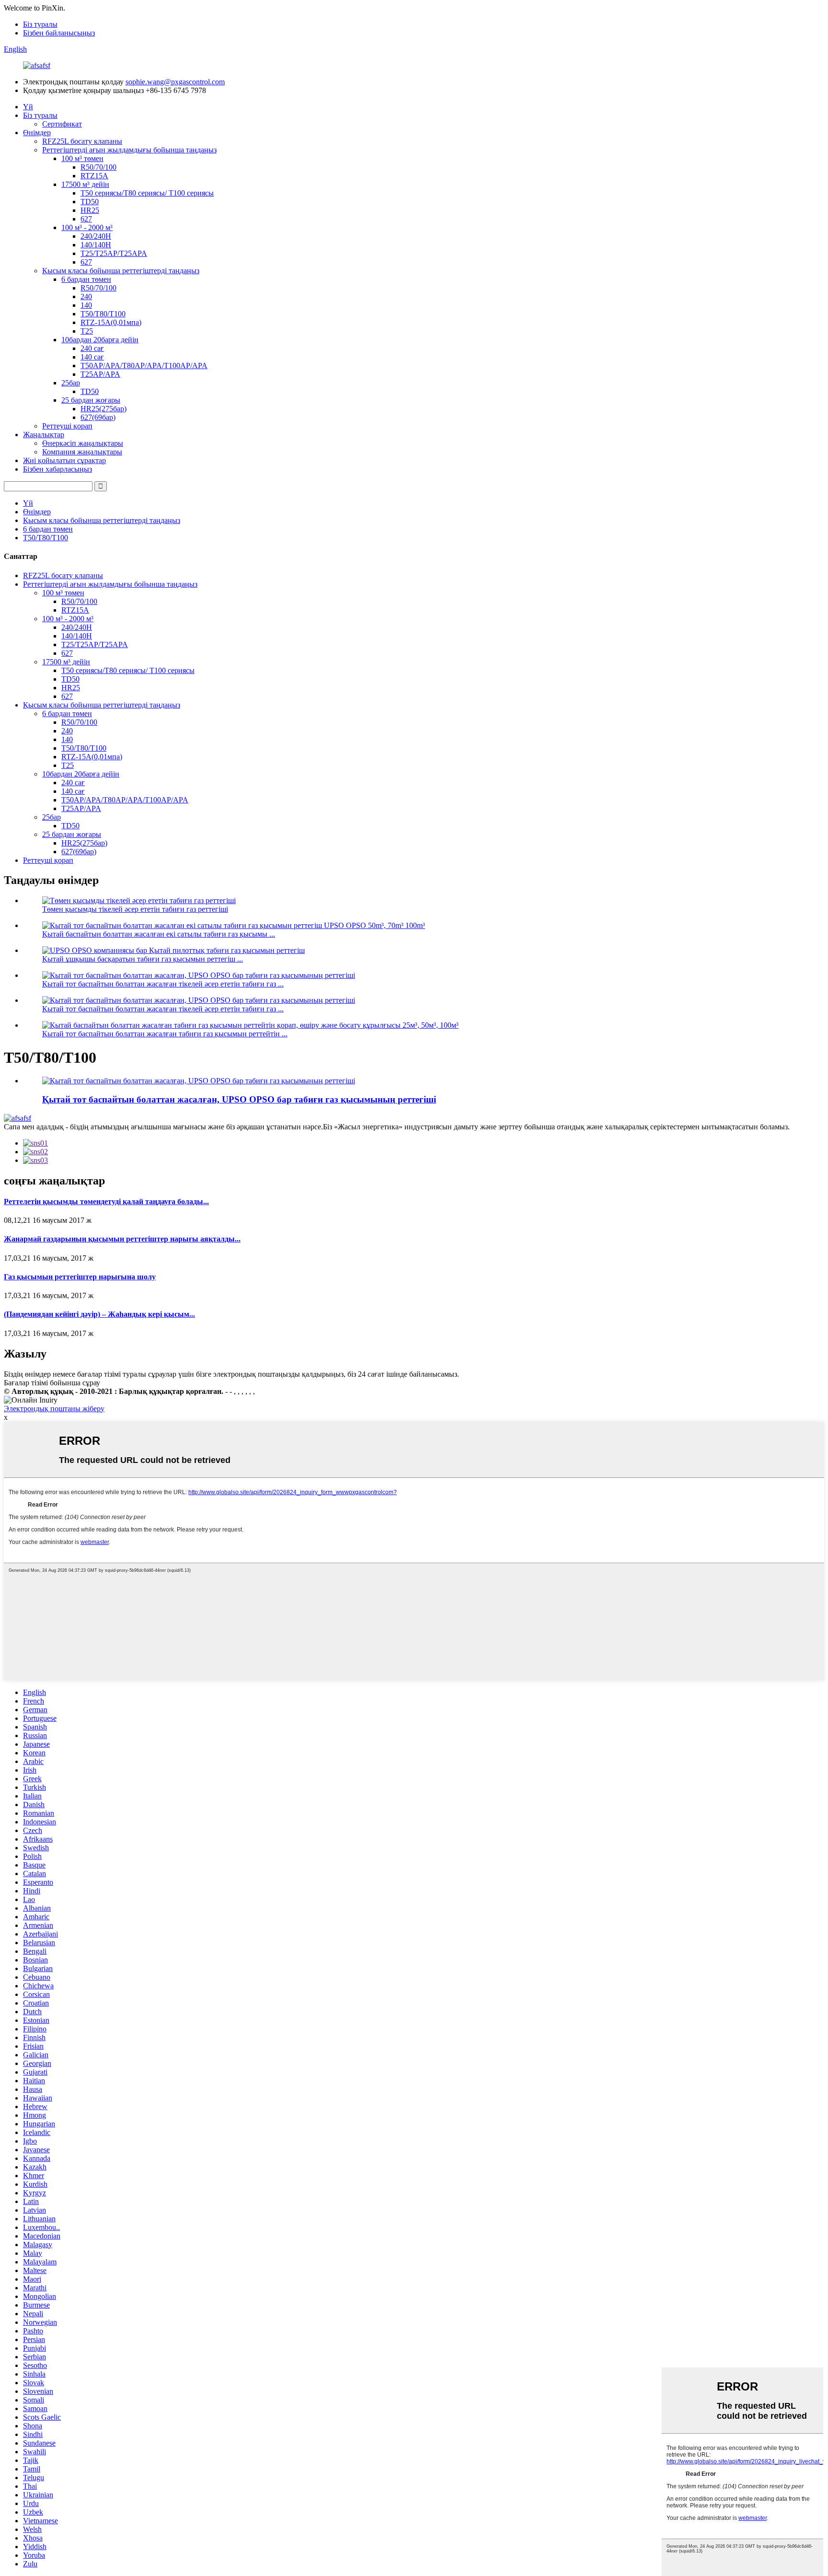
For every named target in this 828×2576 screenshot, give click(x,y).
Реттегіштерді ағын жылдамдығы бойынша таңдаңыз (129, 150)
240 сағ (92, 348)
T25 (87, 331)
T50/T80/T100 (103, 314)
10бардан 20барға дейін (100, 340)
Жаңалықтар (44, 435)
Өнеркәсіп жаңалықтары (83, 443)
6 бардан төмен (86, 279)
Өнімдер (37, 133)
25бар (71, 383)
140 (86, 305)
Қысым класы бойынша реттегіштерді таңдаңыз (121, 271)
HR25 (90, 210)
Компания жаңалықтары (82, 452)
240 (86, 296)
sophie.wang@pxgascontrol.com (175, 82)
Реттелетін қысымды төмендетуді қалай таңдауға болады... (106, 1201)
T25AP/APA (100, 374)
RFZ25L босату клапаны (82, 141)
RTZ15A (94, 176)
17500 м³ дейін (85, 184)
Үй (28, 107)
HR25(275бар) (103, 409)
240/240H (96, 236)
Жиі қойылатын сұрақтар (64, 460)
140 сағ (92, 357)
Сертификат (62, 124)
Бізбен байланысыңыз (59, 33)
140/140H (96, 245)
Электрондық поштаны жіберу (54, 1409)
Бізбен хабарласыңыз (57, 469)
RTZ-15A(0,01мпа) (111, 322)
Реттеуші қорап (67, 426)
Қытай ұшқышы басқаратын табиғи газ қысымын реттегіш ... (143, 959)
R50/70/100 (98, 167)
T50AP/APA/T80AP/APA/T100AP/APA (144, 366)
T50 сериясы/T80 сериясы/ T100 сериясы (147, 193)
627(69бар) (98, 417)
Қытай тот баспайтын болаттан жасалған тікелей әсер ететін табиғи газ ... (163, 984)
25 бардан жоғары (91, 400)
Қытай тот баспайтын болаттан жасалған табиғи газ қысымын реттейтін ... (165, 1034)
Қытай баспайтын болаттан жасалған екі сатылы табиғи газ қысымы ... (159, 934)
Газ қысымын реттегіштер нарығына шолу (80, 1277)
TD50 (90, 202)
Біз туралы (40, 24)
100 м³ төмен (82, 158)
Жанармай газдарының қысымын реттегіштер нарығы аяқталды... (122, 1239)
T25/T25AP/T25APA (114, 253)
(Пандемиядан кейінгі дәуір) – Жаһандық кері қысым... (99, 1314)
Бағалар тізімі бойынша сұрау (52, 1383)
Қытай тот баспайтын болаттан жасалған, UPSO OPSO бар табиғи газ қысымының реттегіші (239, 1099)
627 (86, 219)
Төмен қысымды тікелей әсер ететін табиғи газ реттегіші (135, 909)
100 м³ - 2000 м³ (87, 227)
